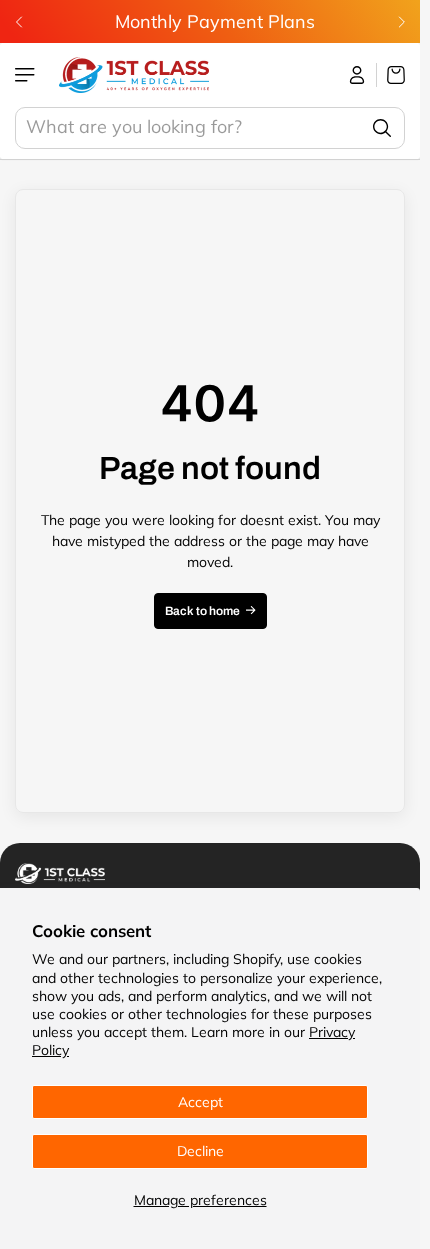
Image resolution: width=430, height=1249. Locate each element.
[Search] (382, 128)
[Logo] (134, 75)
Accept (200, 1102)
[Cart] (391, 75)
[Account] (357, 75)
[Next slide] (401, 22)
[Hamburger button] (27, 75)
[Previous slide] (19, 22)
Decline (200, 1151)
